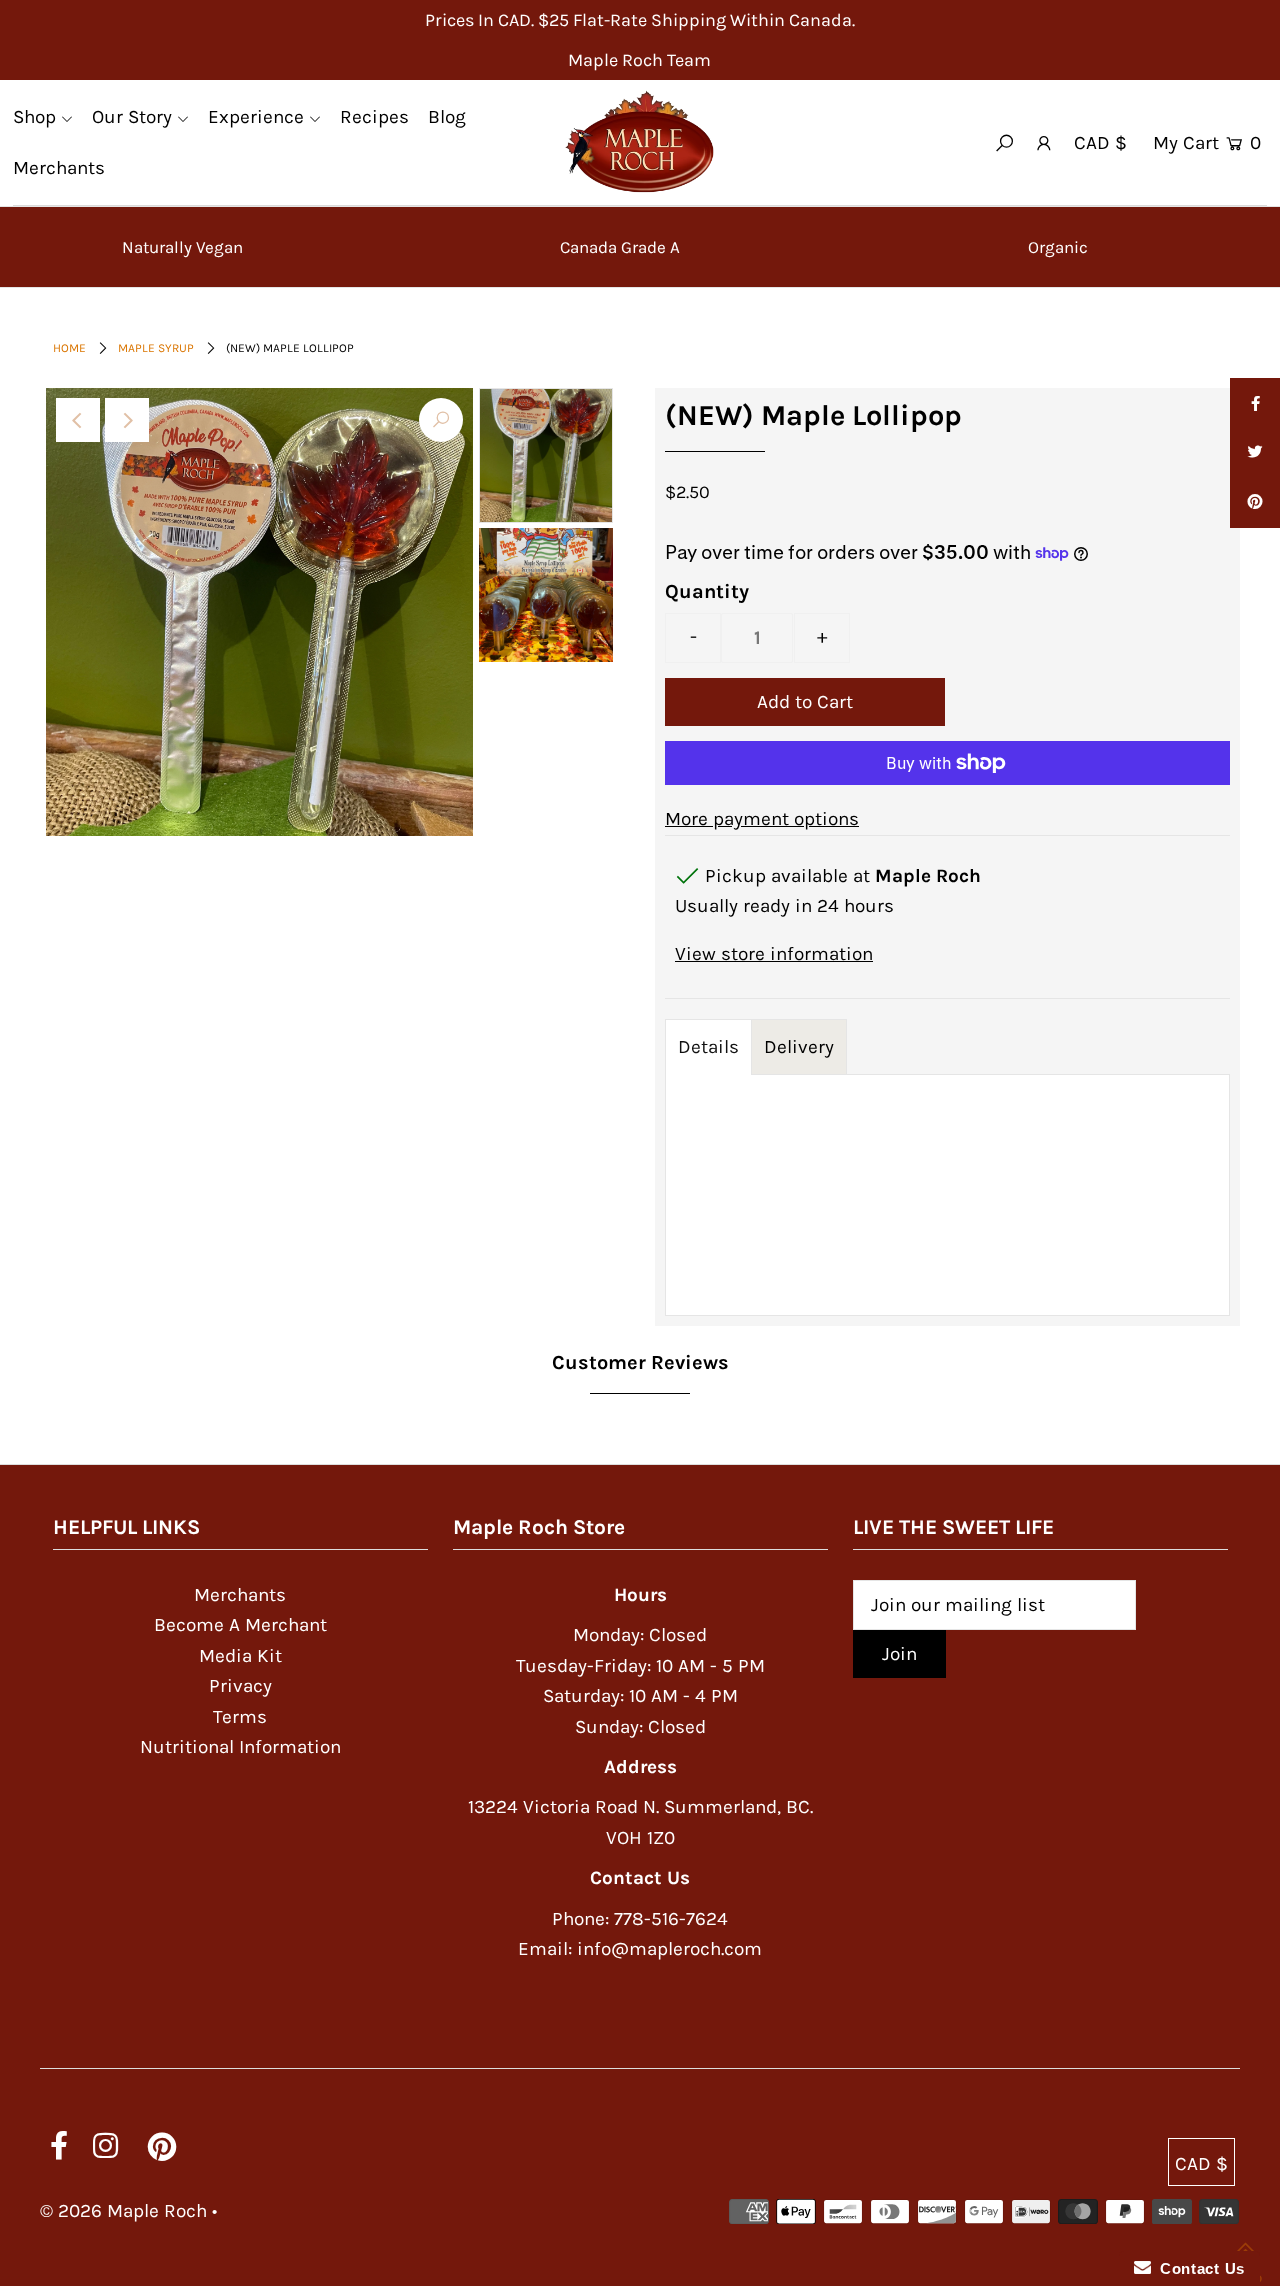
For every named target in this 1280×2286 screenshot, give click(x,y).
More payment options (762, 819)
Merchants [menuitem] (59, 168)
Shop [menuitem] (34, 117)
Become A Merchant (240, 1625)
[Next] (127, 420)
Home (69, 348)
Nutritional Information (240, 1747)
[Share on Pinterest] (1255, 503)
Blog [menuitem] (447, 117)
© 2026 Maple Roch (123, 2211)
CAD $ (1100, 143)
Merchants (240, 1595)
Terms (240, 1717)
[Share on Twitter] (1255, 453)
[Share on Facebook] (1255, 403)
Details (708, 1047)
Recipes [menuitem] (374, 117)
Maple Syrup (156, 348)
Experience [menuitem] (256, 117)
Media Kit (240, 1656)
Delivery (799, 1047)
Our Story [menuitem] (132, 117)
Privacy (240, 1686)
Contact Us (1198, 2268)
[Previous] (78, 420)
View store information (774, 954)
